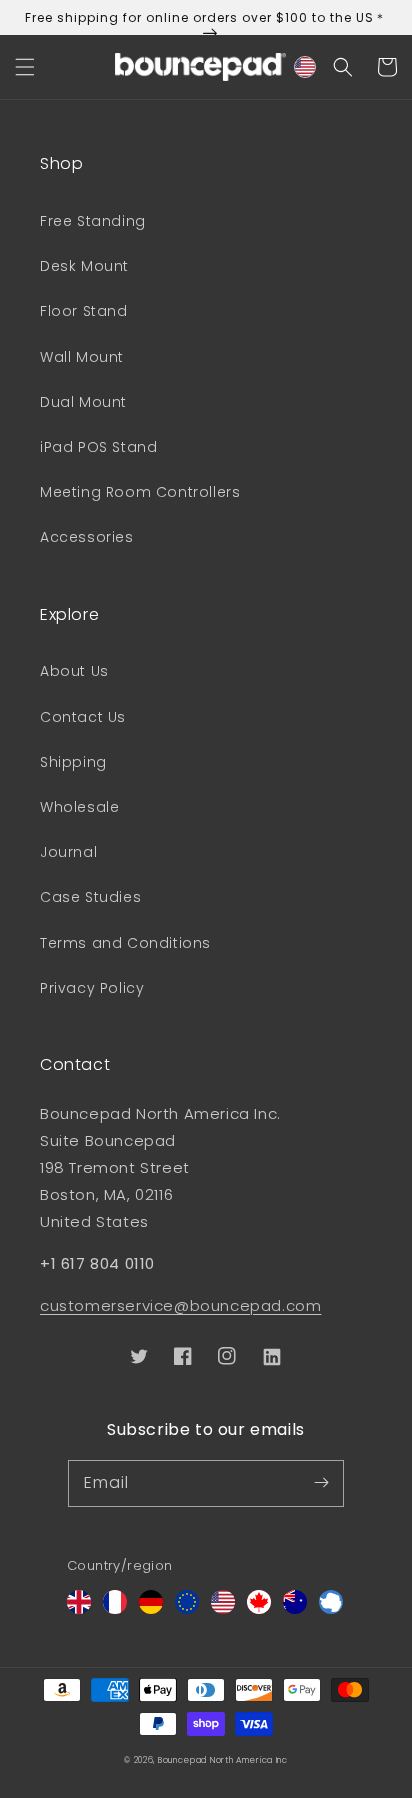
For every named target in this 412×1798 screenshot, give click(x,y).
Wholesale (79, 807)
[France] (115, 1608)
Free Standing (93, 221)
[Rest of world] (331, 1608)
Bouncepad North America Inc (223, 1760)
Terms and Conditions (125, 943)
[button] (25, 67)
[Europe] (187, 1608)
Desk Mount (84, 266)
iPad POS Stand (98, 447)
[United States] (223, 1608)
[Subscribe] (321, 1483)
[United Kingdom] (79, 1608)
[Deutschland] (151, 1608)
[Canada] (259, 1608)
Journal (68, 852)
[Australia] (295, 1608)
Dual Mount (83, 402)
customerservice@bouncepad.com (180, 1305)
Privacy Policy (92, 988)
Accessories (87, 537)
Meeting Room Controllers (140, 492)
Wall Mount (82, 357)
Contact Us (83, 717)
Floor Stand (84, 311)
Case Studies (90, 897)
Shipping (73, 762)
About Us (74, 671)
